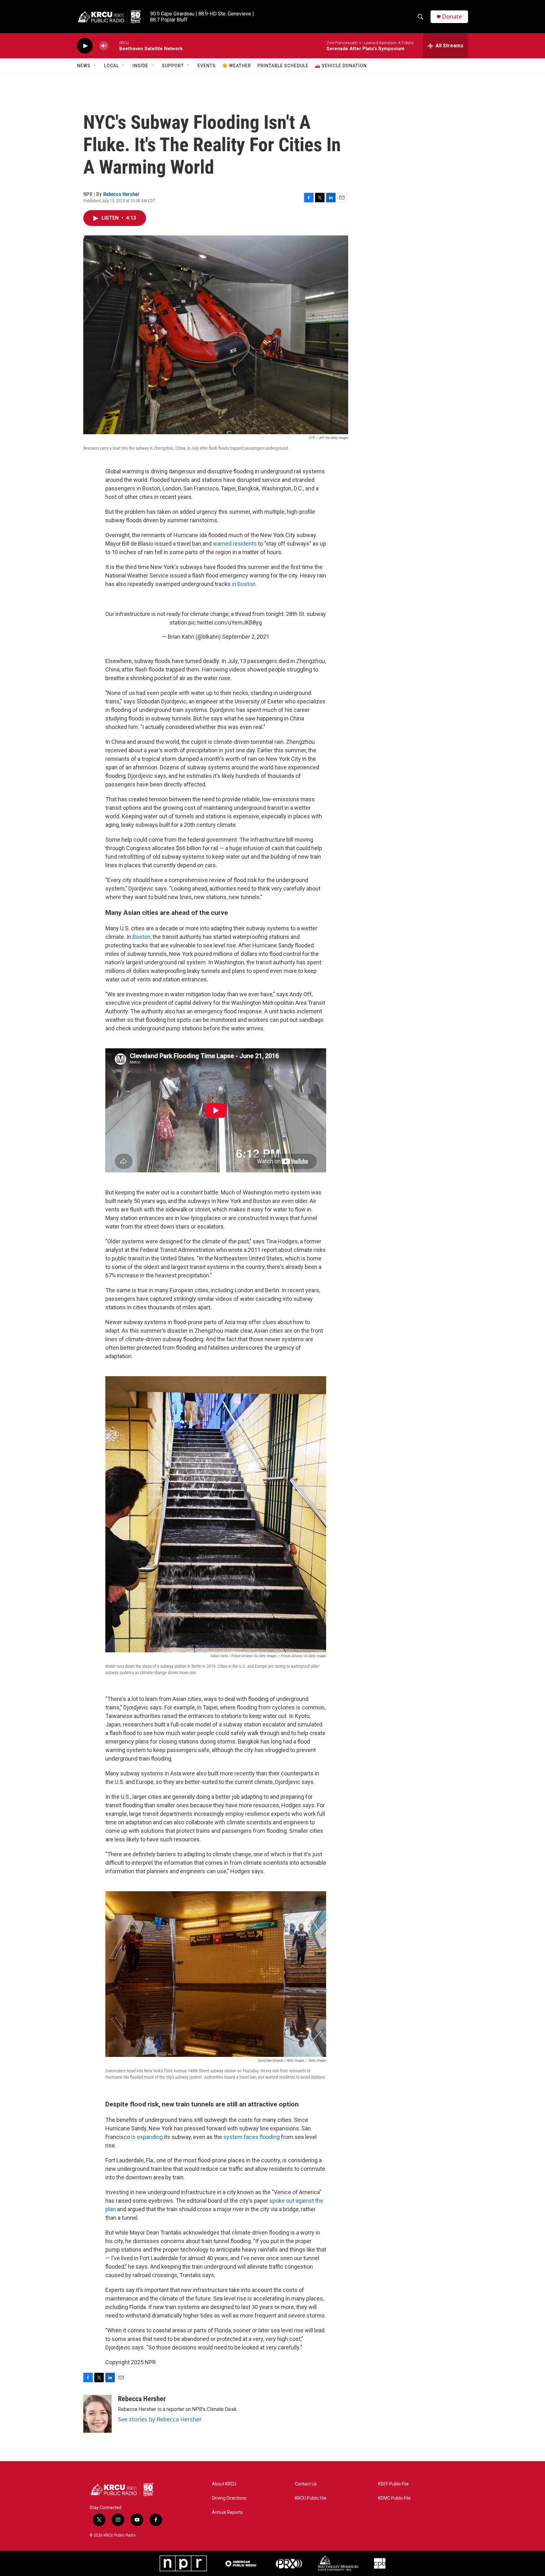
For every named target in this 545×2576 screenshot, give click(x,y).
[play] (85, 46)
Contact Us (306, 2484)
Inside (140, 66)
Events (207, 66)
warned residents (235, 544)
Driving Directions (229, 2498)
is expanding (147, 2137)
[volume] (104, 46)
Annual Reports (227, 2512)
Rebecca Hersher (121, 194)
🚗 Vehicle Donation (341, 66)
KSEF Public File (393, 2484)
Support (173, 66)
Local (111, 66)
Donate (452, 17)
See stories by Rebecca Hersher (160, 2419)
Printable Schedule (283, 66)
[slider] (114, 46)
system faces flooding (252, 2137)
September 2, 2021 (246, 637)
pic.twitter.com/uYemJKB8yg (225, 622)
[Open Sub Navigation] (95, 66)
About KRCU (224, 2484)
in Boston (244, 584)
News (84, 66)
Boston (141, 937)
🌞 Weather (237, 66)
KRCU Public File (311, 2498)
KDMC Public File (394, 2498)
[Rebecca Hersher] (97, 2414)
